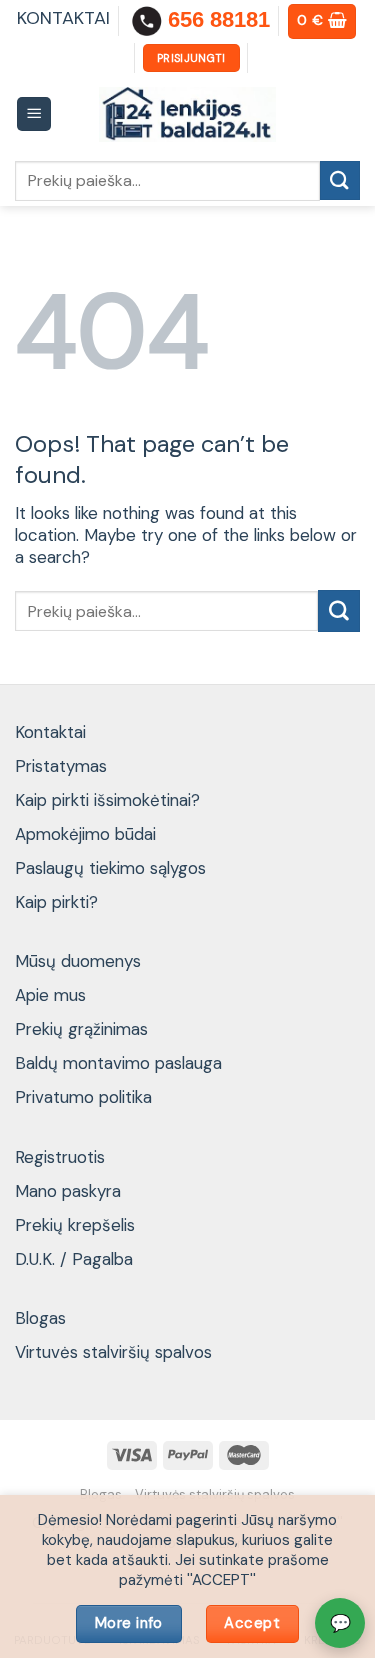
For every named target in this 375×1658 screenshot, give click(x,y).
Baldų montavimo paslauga (118, 1063)
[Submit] (340, 180)
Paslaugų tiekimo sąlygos (110, 868)
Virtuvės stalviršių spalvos (113, 1352)
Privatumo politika (83, 1097)
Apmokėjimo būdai (85, 834)
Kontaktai (50, 732)
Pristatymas (61, 766)
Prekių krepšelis (75, 1225)
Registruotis (60, 1157)
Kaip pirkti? (56, 902)
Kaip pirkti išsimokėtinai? (107, 800)
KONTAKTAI (63, 18)
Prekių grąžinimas (81, 1029)
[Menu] (34, 114)
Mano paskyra (68, 1191)
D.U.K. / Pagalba (74, 1259)
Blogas (40, 1318)
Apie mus (50, 995)
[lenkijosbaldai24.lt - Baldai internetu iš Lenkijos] (187, 114)
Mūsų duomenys (78, 961)
